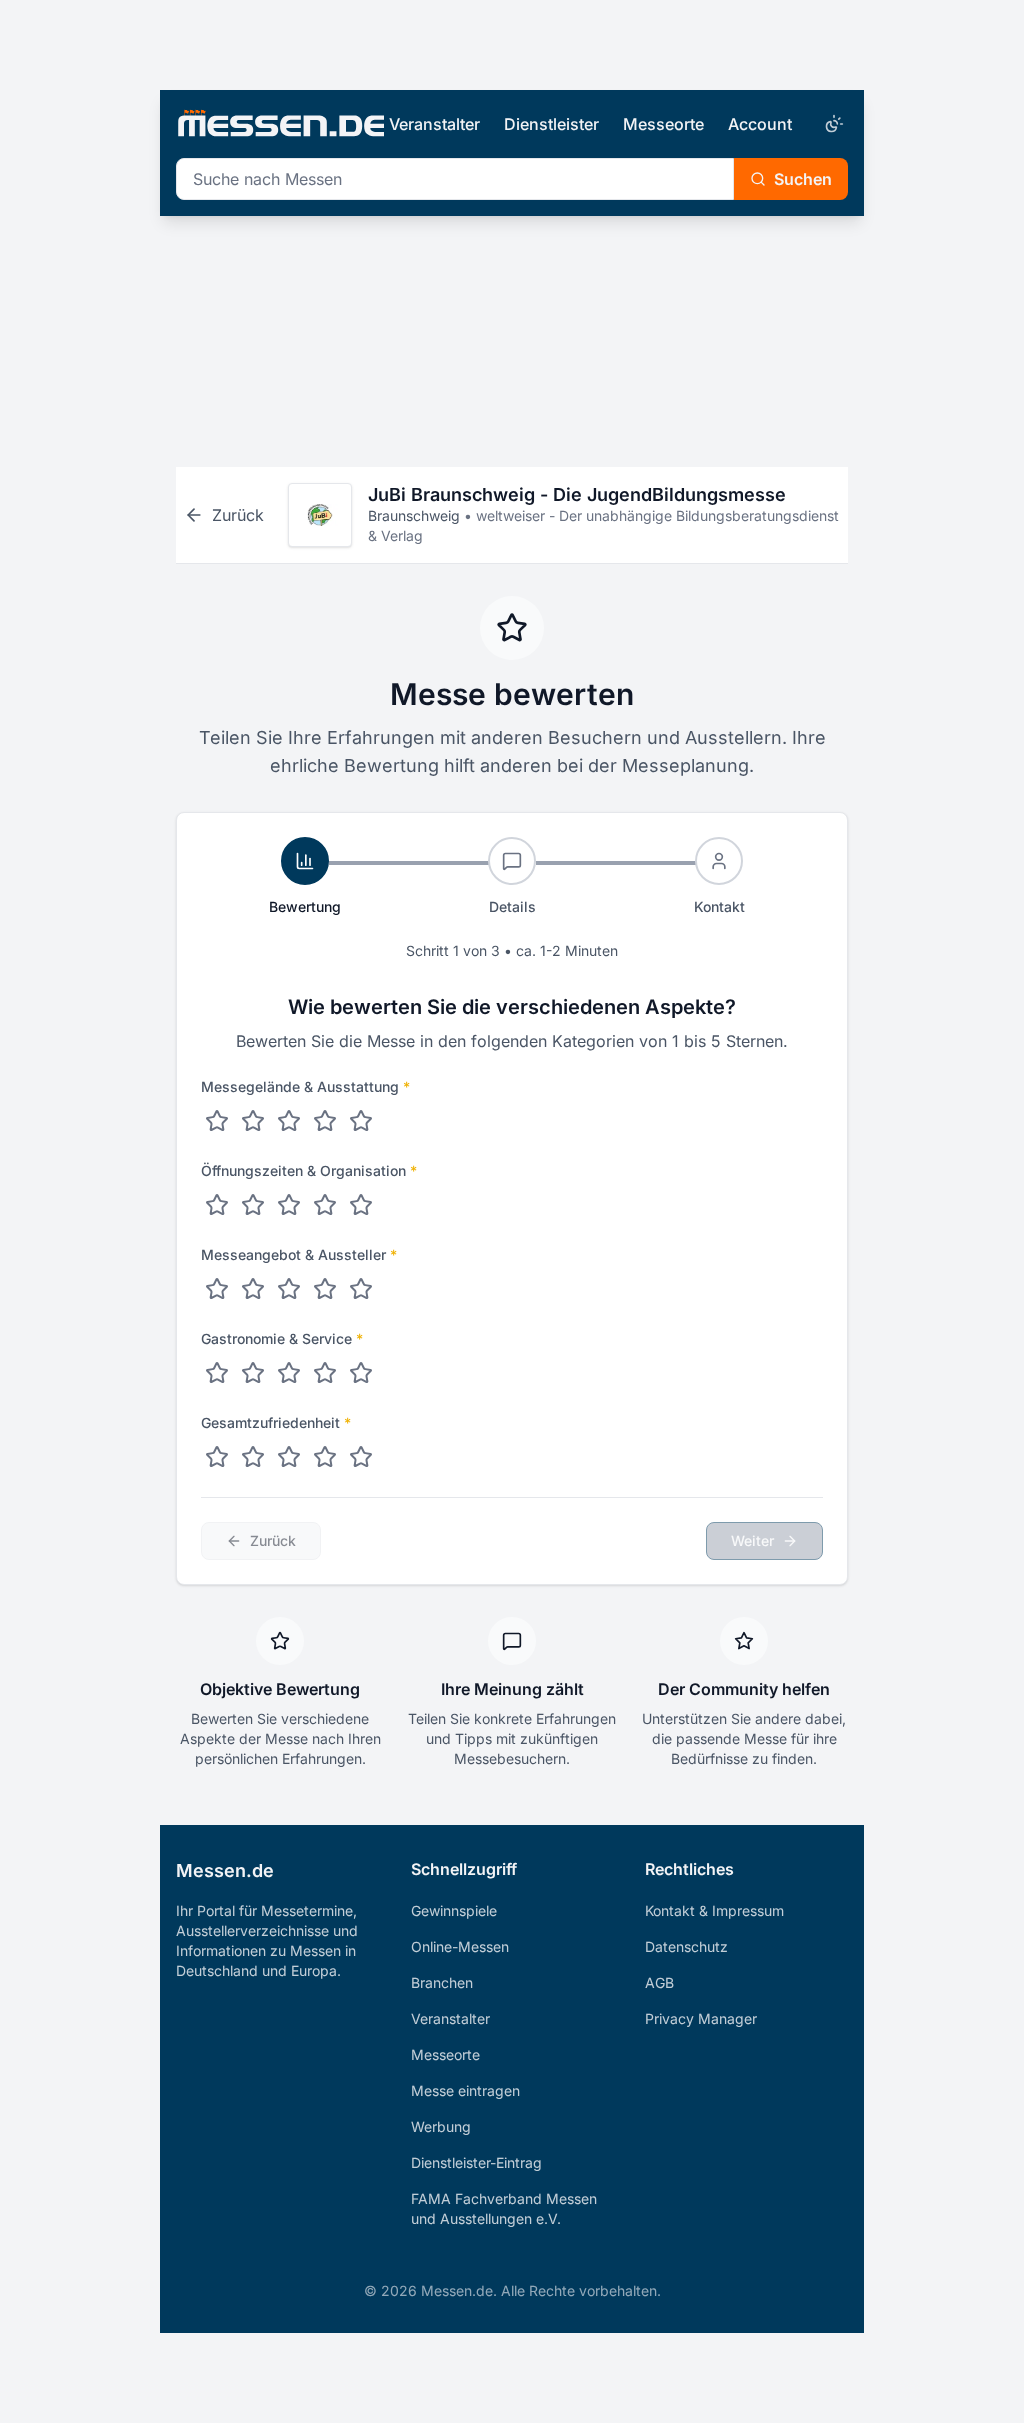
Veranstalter (434, 124)
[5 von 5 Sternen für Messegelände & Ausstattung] (361, 1121)
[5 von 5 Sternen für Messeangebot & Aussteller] (361, 1289)
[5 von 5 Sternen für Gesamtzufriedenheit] (361, 1457)
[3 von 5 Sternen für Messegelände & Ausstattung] (289, 1121)
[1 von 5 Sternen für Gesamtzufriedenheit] (217, 1457)
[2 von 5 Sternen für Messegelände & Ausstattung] (253, 1121)
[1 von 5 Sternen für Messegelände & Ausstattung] (217, 1121)
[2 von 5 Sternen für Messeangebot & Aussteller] (253, 1289)
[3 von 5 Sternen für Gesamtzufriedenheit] (289, 1457)
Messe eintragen (465, 2090)
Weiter (752, 1540)
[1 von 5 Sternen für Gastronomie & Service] (217, 1373)
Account (760, 124)
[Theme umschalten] (832, 124)
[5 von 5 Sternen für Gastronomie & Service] (361, 1373)
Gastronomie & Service (282, 1338)
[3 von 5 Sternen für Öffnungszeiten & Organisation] (289, 1205)
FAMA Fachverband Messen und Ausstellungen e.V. (504, 2208)
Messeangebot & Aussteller (299, 1254)
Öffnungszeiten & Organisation (309, 1170)
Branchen (442, 1982)
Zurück (273, 1540)
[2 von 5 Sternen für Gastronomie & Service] (253, 1373)
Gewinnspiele (454, 1910)
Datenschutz (686, 1946)
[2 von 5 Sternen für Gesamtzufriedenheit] (253, 1457)
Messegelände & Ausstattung (305, 1086)
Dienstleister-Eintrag (476, 2162)
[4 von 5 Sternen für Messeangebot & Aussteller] (325, 1289)
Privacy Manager (701, 2018)
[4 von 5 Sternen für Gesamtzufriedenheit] (325, 1457)
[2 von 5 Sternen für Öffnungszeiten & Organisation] (253, 1205)
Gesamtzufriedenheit (276, 1422)
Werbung (441, 2126)
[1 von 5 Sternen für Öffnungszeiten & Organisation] (217, 1205)
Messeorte (663, 124)
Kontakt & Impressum (714, 1910)
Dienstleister (551, 124)
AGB (659, 1982)
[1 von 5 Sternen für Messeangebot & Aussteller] (217, 1289)
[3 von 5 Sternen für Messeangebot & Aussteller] (289, 1289)
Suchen (803, 179)
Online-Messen (460, 1946)
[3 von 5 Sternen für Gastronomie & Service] (289, 1373)
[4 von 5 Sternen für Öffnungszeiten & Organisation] (325, 1205)
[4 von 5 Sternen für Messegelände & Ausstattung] (325, 1121)
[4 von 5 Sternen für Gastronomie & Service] (325, 1373)
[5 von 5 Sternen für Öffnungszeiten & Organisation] (361, 1205)
